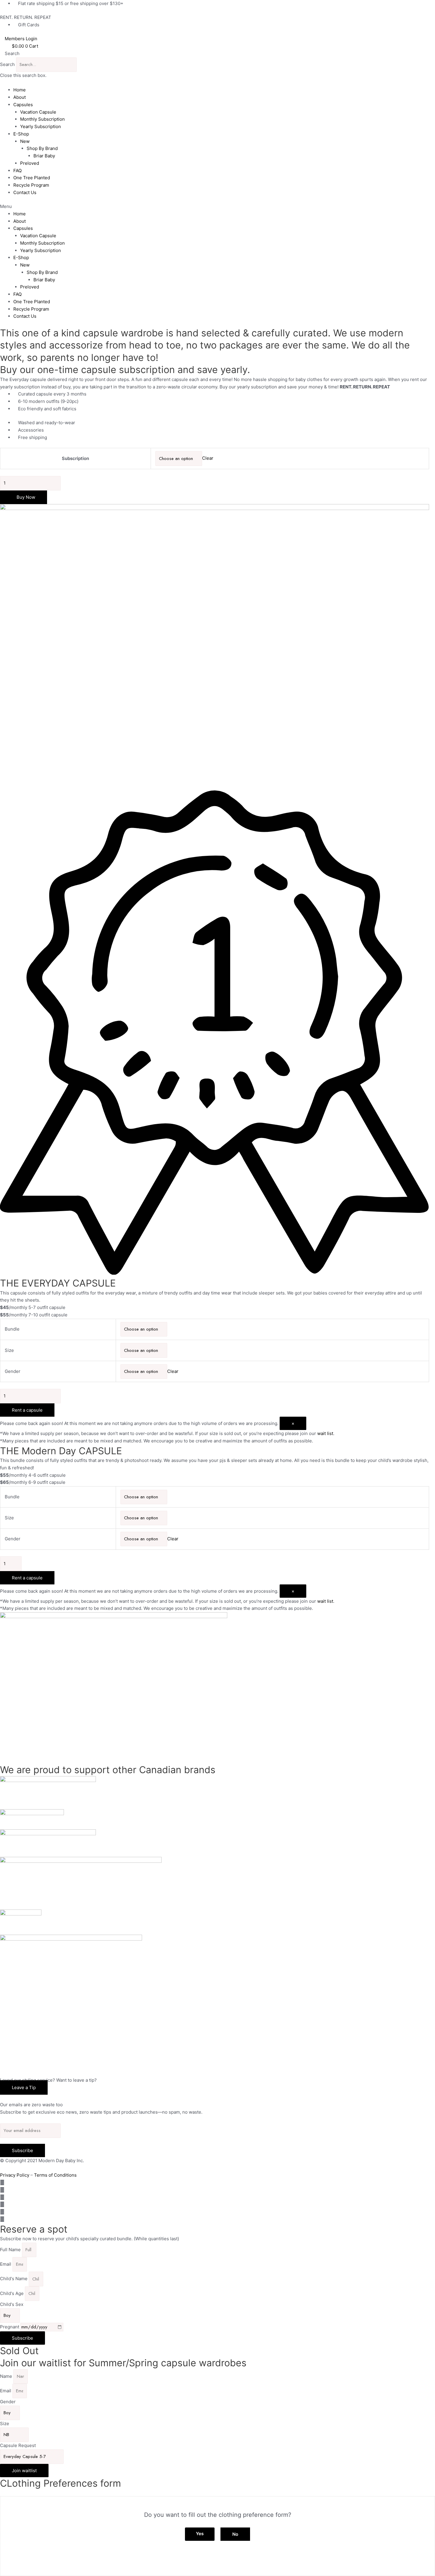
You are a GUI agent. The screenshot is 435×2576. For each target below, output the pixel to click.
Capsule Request (18, 2445)
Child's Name (14, 2279)
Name (7, 2376)
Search (7, 64)
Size (9, 1350)
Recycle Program (31, 185)
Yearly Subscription (41, 126)
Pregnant (10, 2327)
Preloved (30, 163)
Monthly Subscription (42, 119)
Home (20, 90)
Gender (13, 1371)
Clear (208, 458)
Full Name (11, 2250)
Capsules (23, 105)
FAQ (17, 171)
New (25, 141)
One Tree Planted (32, 178)
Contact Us (25, 192)
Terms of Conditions (55, 2175)
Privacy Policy (15, 2175)
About (20, 97)
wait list (325, 1433)
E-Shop (21, 134)
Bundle (12, 1329)
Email (6, 2264)
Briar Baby (44, 156)
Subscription (75, 458)
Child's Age (12, 2293)
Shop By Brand (42, 148)
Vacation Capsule (38, 112)
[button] (217, 54)
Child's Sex (12, 2304)
